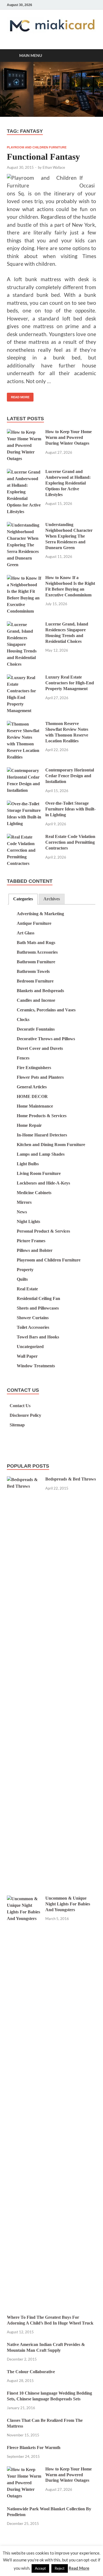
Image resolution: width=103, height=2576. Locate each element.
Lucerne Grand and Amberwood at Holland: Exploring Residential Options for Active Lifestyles (68, 483)
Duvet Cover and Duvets (40, 1048)
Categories (23, 899)
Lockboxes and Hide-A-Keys (43, 1183)
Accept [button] (40, 2568)
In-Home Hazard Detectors (42, 1135)
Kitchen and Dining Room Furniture (51, 1145)
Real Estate (27, 1289)
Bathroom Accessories (37, 952)
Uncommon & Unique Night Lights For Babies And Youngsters (68, 1904)
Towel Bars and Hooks (38, 1337)
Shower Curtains (33, 1318)
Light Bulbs (28, 1164)
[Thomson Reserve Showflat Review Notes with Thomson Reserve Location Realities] (24, 724)
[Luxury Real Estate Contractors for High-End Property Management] (24, 678)
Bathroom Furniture (36, 962)
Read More (18, 396)
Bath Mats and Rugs (36, 943)
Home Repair (29, 1125)
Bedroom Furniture (35, 981)
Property (25, 1270)
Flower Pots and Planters (40, 1077)
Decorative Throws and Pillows (46, 1039)
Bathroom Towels (33, 971)
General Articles (32, 1087)
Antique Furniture (34, 923)
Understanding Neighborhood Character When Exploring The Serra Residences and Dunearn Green (69, 536)
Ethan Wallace (54, 167)
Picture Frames (31, 1241)
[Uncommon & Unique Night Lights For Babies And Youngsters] (24, 1899)
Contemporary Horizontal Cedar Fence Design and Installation (70, 776)
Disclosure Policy (25, 1415)
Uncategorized (30, 1347)
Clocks (23, 1019)
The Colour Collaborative (31, 2372)
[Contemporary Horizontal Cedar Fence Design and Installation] (24, 771)
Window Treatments (36, 1366)
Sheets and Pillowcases (38, 1308)
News (22, 1212)
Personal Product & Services (43, 1231)
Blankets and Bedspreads (40, 991)
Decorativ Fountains (36, 1029)
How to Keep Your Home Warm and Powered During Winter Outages (69, 437)
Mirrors (24, 1202)
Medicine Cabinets (34, 1193)
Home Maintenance (35, 1106)
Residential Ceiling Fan (38, 1298)
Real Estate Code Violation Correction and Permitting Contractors (70, 842)
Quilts (22, 1279)
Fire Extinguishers (34, 1068)
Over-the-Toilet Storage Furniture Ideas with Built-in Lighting (70, 809)
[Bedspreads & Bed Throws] (24, 1480)
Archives (52, 899)
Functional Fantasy (43, 157)
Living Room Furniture (39, 1173)
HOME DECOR (32, 1096)
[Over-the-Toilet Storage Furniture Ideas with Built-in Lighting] (24, 804)
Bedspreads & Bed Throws (71, 1479)
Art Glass (26, 933)
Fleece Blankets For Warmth (34, 2448)
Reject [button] (60, 2568)
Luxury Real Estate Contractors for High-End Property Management (70, 683)
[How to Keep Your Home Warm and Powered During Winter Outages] (24, 432)
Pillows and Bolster (35, 1250)
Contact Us (20, 1406)
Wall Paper (27, 1356)
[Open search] (89, 56)
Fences (23, 1058)
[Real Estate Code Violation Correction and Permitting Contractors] (24, 837)
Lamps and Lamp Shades (41, 1154)
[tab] (23, 899)
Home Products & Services (42, 1116)
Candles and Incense (36, 1000)
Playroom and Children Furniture (37, 147)
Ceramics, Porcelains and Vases (46, 1010)
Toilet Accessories (33, 1327)
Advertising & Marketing (40, 914)
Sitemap (17, 1425)
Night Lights (28, 1221)
